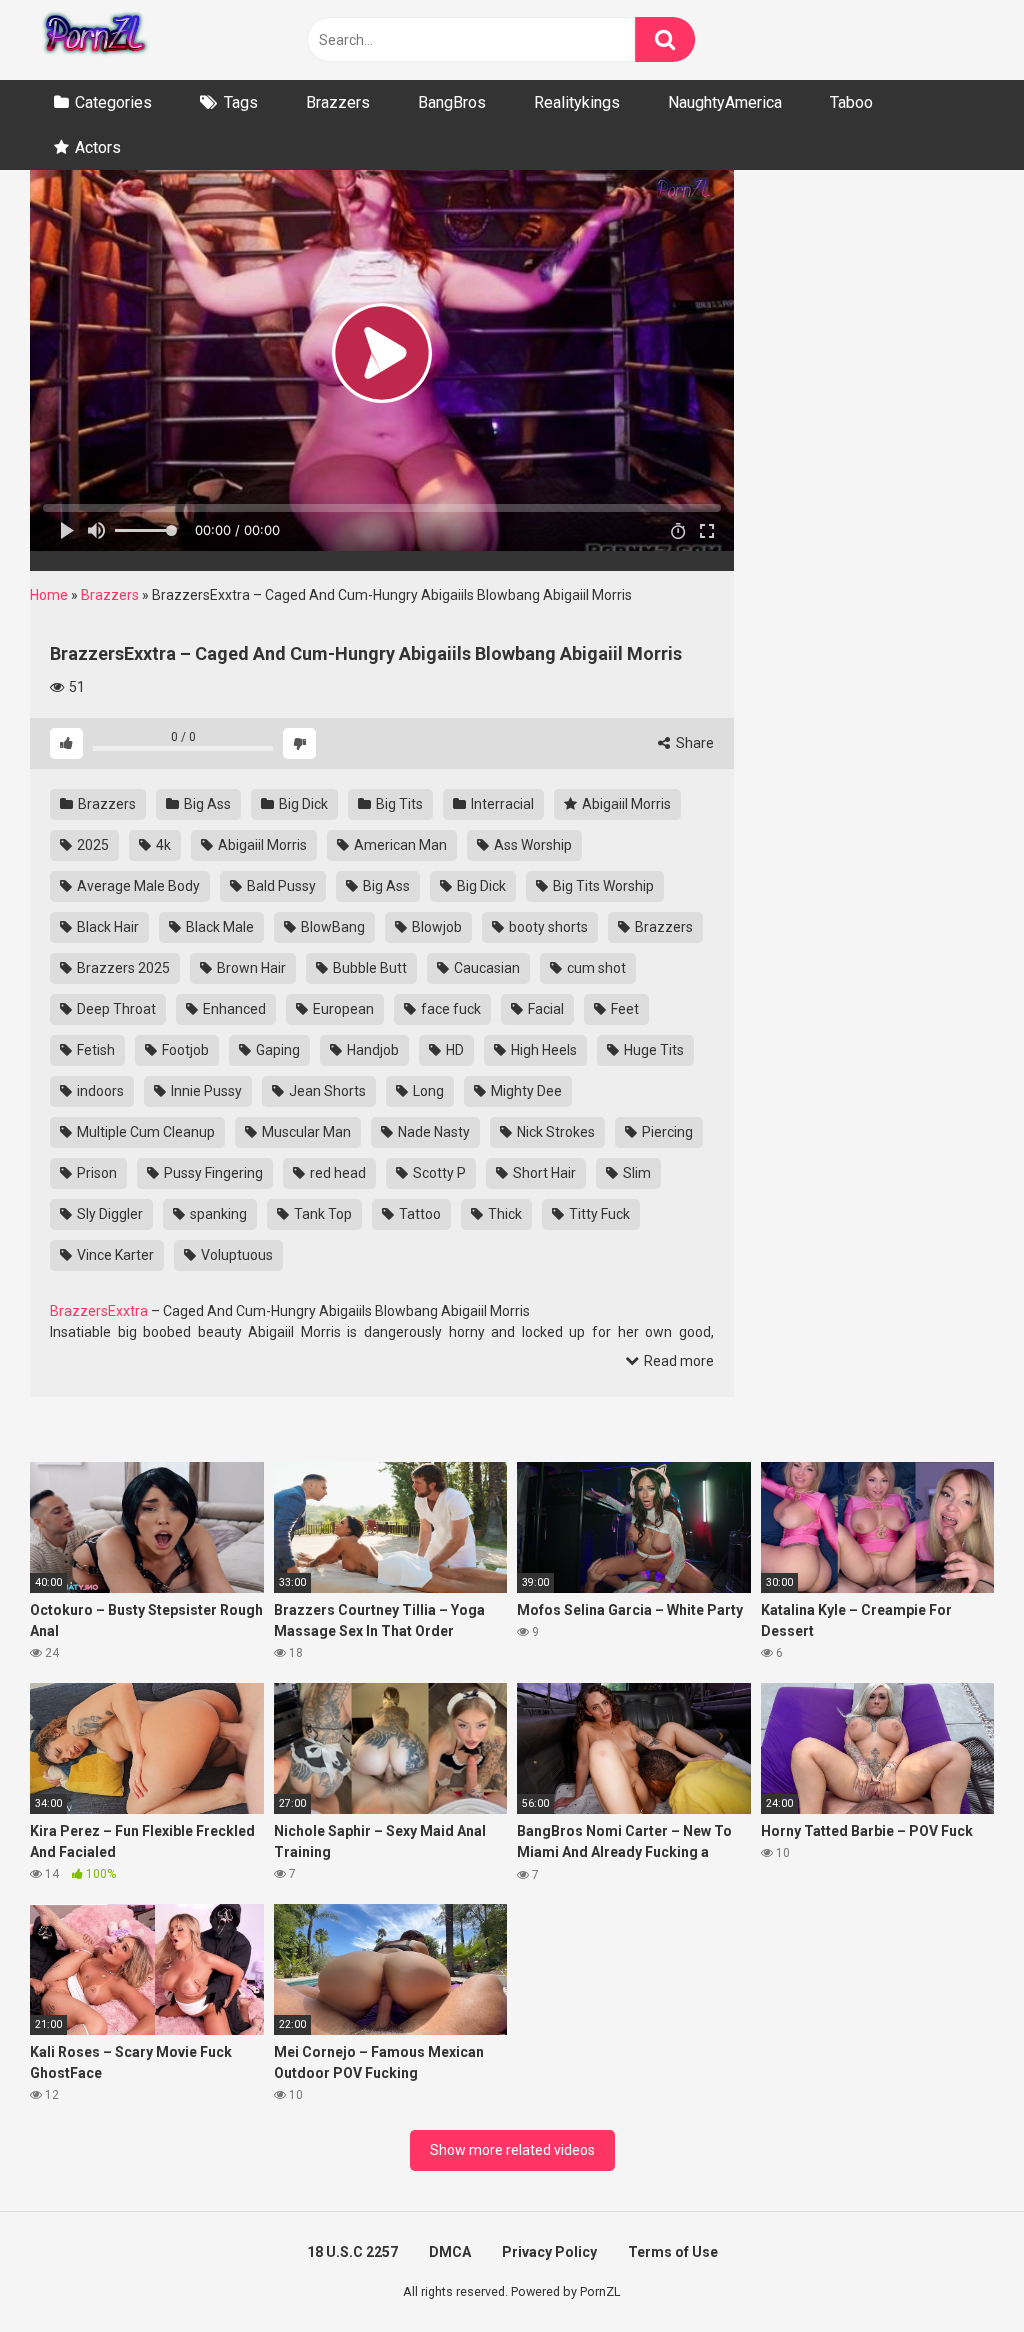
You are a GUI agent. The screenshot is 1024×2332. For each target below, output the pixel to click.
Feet (623, 1009)
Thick (503, 1214)
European (342, 1009)
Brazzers (338, 102)
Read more (677, 1361)
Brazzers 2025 (122, 968)
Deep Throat (115, 1009)
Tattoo (418, 1214)
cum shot (595, 968)
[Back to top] (957, 2271)
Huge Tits (652, 1050)
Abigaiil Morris (625, 804)
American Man (399, 845)
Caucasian (485, 968)
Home (49, 595)
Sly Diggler (108, 1214)
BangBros (452, 102)
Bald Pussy (280, 886)
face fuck (449, 1009)
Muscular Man (305, 1132)
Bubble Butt (368, 968)
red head (336, 1173)
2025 (91, 845)
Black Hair (106, 927)
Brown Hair (250, 968)
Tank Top (321, 1214)
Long (427, 1091)
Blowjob (435, 927)
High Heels (542, 1050)
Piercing (666, 1132)
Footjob (184, 1050)
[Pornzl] (94, 40)
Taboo (851, 102)
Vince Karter (114, 1255)
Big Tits (398, 804)
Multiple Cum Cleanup (144, 1132)
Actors (98, 147)
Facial (544, 1009)
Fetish (94, 1050)
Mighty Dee (525, 1091)
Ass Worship (531, 845)
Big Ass (206, 804)
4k (162, 845)
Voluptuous (235, 1255)
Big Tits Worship (602, 886)
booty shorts (547, 927)
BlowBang (331, 927)
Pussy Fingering (212, 1173)
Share (693, 743)
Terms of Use (673, 2252)
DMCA (450, 2252)
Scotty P (438, 1173)
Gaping (276, 1050)
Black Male (218, 927)
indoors (99, 1091)
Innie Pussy (205, 1091)
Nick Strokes (554, 1132)
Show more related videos (512, 2150)
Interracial (501, 804)
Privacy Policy (549, 2252)
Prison (95, 1173)
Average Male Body (137, 886)
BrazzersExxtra (99, 1311)
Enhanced (233, 1009)
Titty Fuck (598, 1214)
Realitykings (577, 102)
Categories (113, 102)
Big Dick (302, 804)
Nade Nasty (432, 1132)
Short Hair (543, 1173)
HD (453, 1050)
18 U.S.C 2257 (352, 2252)
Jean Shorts (326, 1091)
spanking (217, 1214)
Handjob (371, 1050)
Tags (241, 102)
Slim (635, 1173)
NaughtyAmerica (725, 102)
